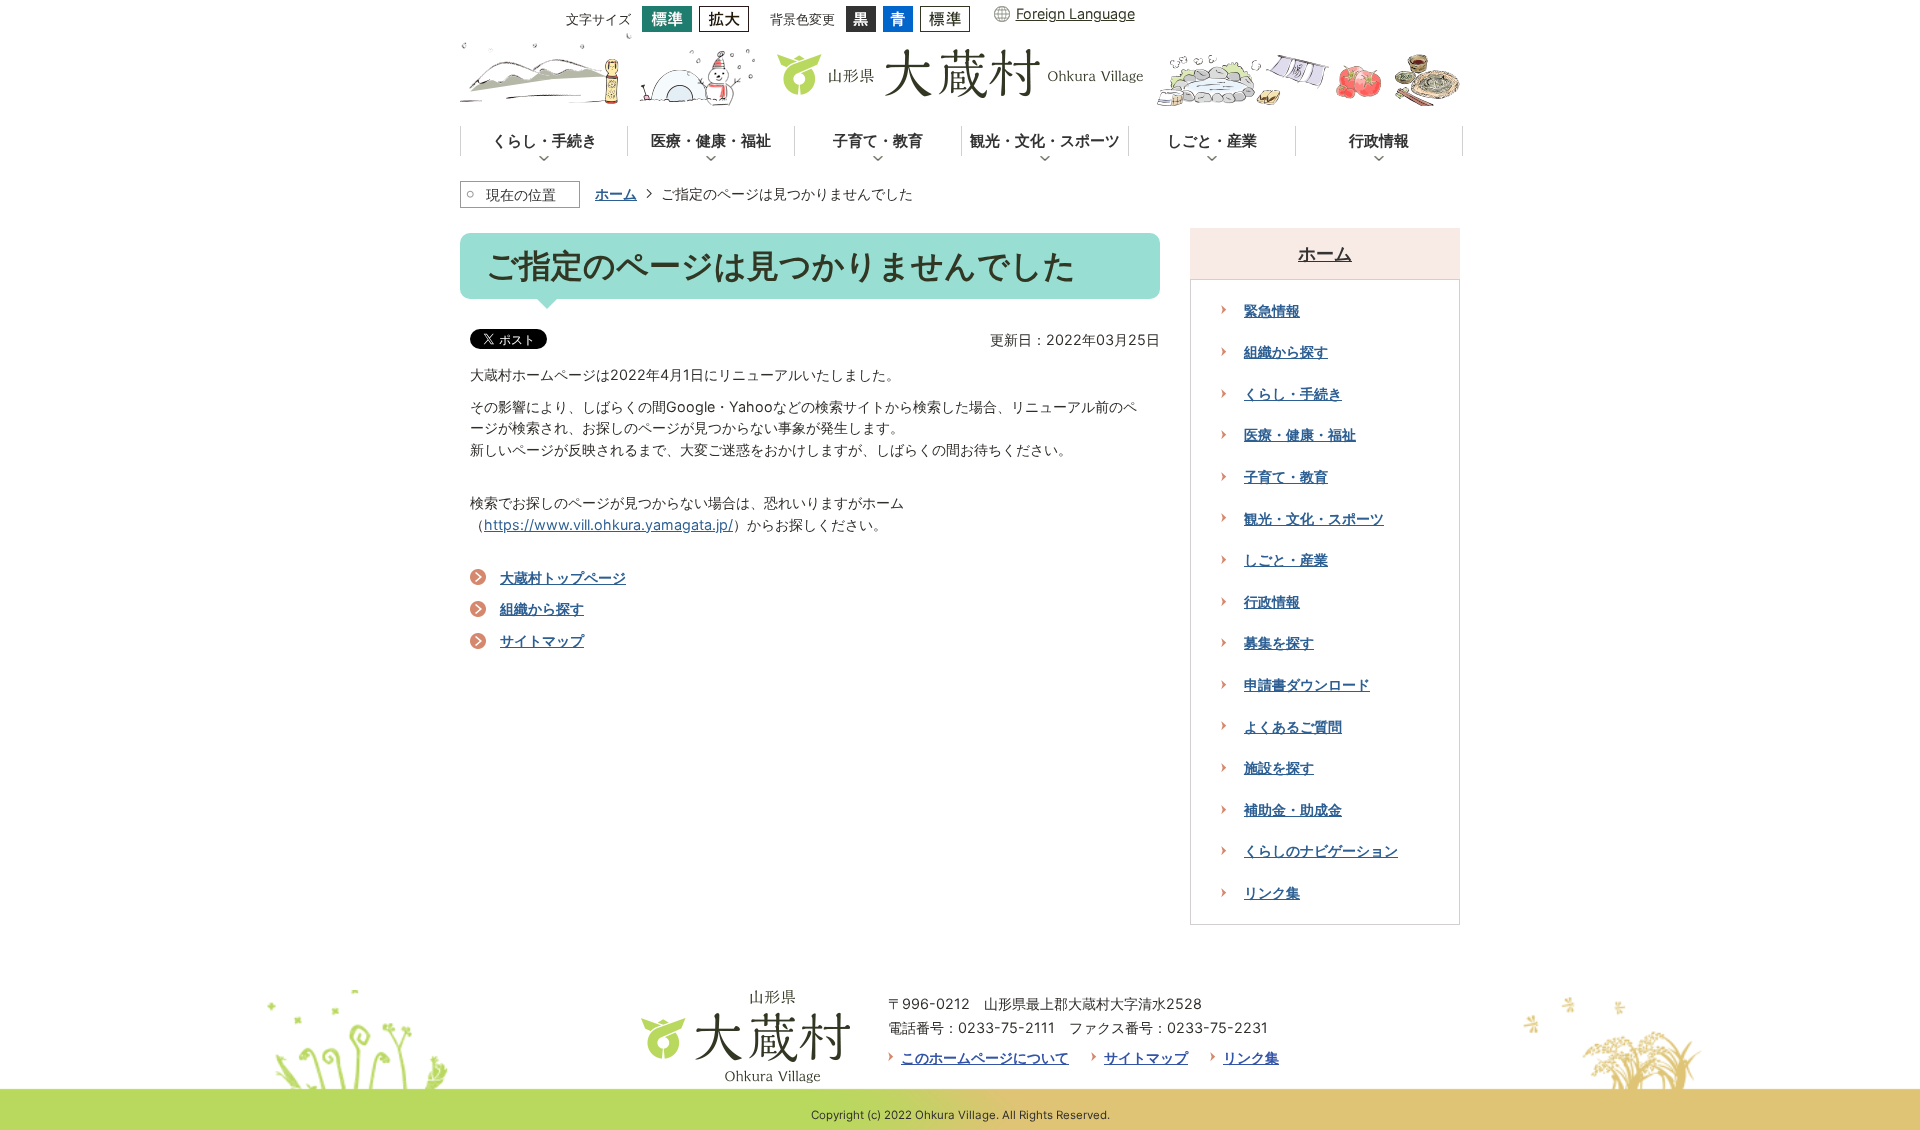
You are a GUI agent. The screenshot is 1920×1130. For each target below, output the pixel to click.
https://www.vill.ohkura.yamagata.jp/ (608, 524)
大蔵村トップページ (563, 577)
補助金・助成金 (1293, 809)
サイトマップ (542, 640)
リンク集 (1272, 892)
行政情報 (1272, 601)
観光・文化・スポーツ (1314, 518)
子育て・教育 (1286, 476)
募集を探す (1279, 642)
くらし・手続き (1293, 393)
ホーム (616, 193)
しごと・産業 (1286, 559)
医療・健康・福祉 (1300, 434)
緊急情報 (1272, 310)
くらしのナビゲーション (1321, 850)
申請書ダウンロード (1307, 684)
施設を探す (1279, 767)
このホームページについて (985, 1057)
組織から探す (542, 608)
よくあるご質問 (1293, 726)
